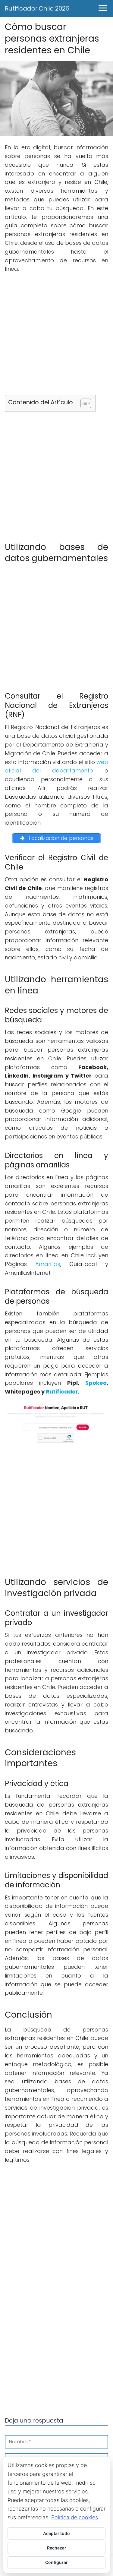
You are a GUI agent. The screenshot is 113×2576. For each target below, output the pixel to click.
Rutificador (62, 1392)
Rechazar (57, 2548)
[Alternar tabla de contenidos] (83, 403)
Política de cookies (75, 2517)
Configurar (56, 2562)
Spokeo (96, 1383)
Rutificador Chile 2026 (37, 8)
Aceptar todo (56, 2533)
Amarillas (48, 1264)
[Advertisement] (56, 336)
